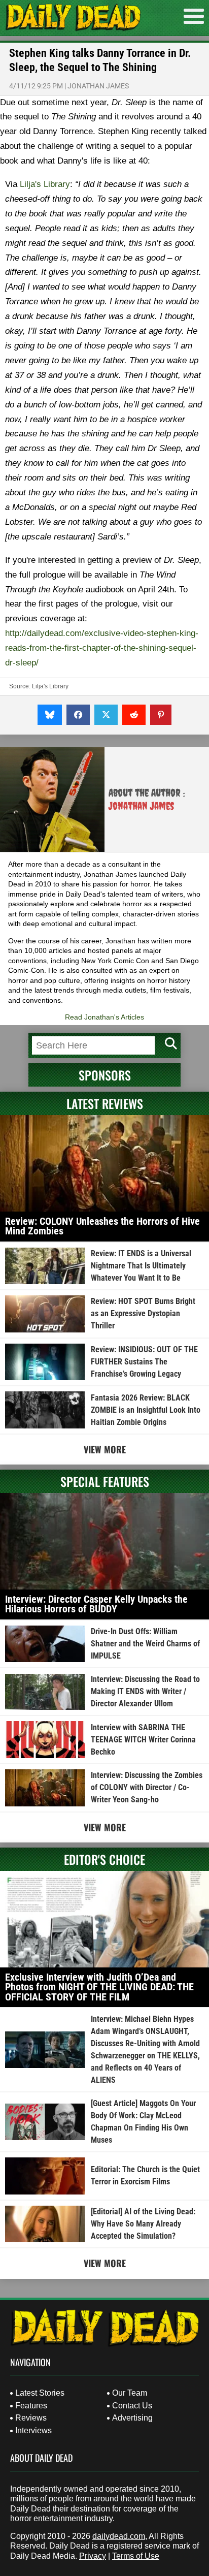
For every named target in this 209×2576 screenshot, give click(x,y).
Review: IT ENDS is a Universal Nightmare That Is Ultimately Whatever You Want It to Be (141, 1266)
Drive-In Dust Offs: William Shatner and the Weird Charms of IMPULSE (145, 1644)
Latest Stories (40, 2393)
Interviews (33, 2430)
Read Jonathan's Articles (104, 1017)
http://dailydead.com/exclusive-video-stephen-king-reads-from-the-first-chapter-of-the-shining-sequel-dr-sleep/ (102, 648)
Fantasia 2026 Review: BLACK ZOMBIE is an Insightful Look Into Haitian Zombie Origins (146, 1410)
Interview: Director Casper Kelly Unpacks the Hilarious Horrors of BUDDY (96, 1604)
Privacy (93, 2556)
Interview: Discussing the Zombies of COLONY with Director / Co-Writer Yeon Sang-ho (147, 1787)
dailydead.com (119, 2536)
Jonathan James (98, 86)
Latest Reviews (105, 1103)
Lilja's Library (45, 184)
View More (105, 1449)
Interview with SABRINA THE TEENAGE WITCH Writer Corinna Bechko (143, 1740)
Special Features (105, 1481)
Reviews (31, 2418)
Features (31, 2406)
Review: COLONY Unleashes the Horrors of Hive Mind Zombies (102, 1226)
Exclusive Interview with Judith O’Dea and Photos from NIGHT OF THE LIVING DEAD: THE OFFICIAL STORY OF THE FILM (99, 1987)
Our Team (130, 2393)
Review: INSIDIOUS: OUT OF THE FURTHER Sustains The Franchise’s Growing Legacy (144, 1362)
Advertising (132, 2418)
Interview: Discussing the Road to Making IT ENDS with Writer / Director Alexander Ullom (145, 1691)
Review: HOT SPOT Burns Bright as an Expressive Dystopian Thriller (143, 1313)
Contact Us (132, 2406)
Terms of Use (136, 2556)
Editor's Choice (104, 1859)
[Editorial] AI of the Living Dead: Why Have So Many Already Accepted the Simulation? (143, 2224)
